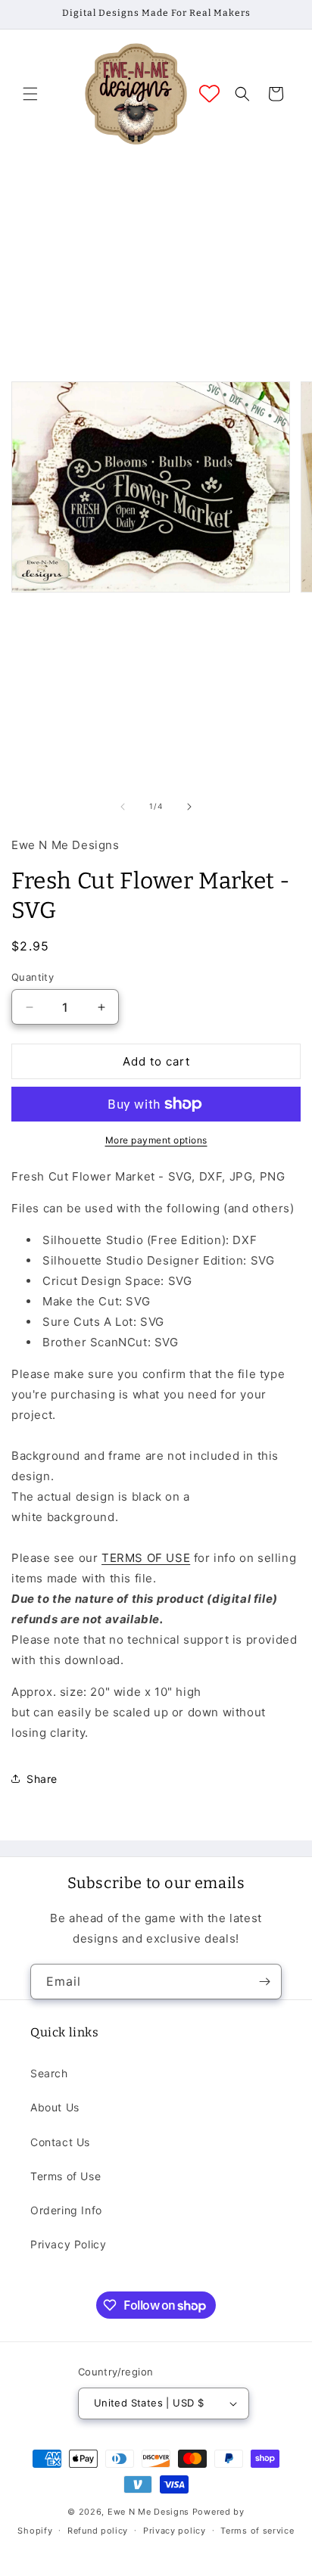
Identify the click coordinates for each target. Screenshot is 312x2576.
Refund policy (98, 2531)
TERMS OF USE (146, 1558)
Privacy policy (175, 2531)
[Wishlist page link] (209, 93)
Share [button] (42, 1779)
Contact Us (60, 2142)
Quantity (33, 977)
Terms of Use (66, 2176)
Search (49, 2073)
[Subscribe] (264, 1982)
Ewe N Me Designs (148, 2512)
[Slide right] (189, 807)
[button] (30, 94)
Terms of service (257, 2531)
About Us (55, 2107)
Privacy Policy (68, 2244)
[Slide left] (123, 807)
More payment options (156, 1140)
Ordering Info (66, 2210)
